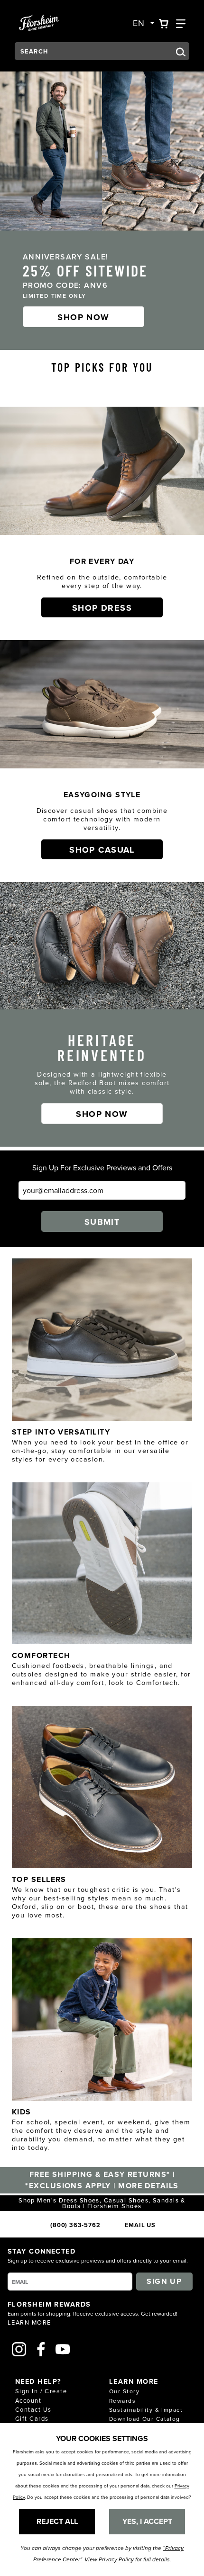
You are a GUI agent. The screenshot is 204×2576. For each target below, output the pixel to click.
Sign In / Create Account (41, 2395)
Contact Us (33, 2409)
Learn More (29, 2322)
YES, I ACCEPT (147, 2521)
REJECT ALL (57, 2521)
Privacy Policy (116, 2560)
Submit (102, 1222)
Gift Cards (32, 2418)
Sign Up (164, 2281)
